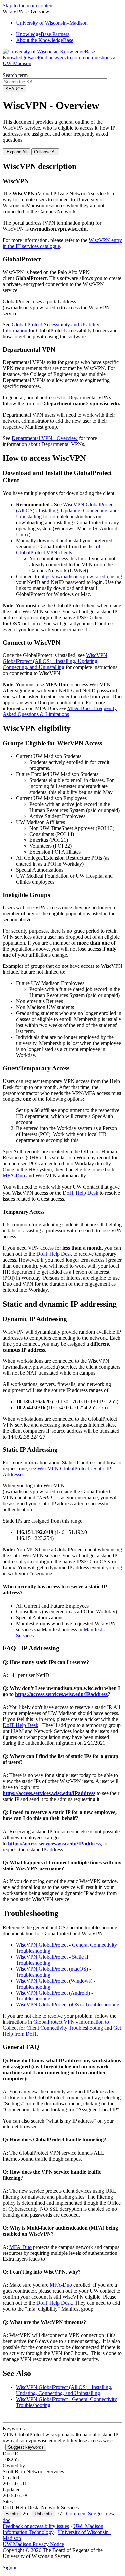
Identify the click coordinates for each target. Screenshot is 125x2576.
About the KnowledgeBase (45, 40)
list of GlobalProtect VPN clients (58, 549)
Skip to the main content (28, 5)
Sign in (10, 2568)
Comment (76, 2514)
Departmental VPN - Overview (45, 438)
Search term (15, 75)
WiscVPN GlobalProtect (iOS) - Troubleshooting (68, 2005)
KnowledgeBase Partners (43, 34)
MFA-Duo (20, 2247)
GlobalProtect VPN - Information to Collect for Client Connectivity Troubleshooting (56, 2025)
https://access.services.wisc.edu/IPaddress (61, 1694)
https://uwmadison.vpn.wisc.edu (74, 576)
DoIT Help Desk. (55, 2303)
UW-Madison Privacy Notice (33, 2544)
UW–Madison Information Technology (53, 2529)
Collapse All (45, 152)
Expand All (16, 152)
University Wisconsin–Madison (52, 23)
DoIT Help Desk (80, 1193)
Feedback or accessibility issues (36, 2526)
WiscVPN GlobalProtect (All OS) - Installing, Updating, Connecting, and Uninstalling (67, 511)
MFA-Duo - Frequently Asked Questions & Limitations (60, 711)
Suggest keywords (26, 2447)
